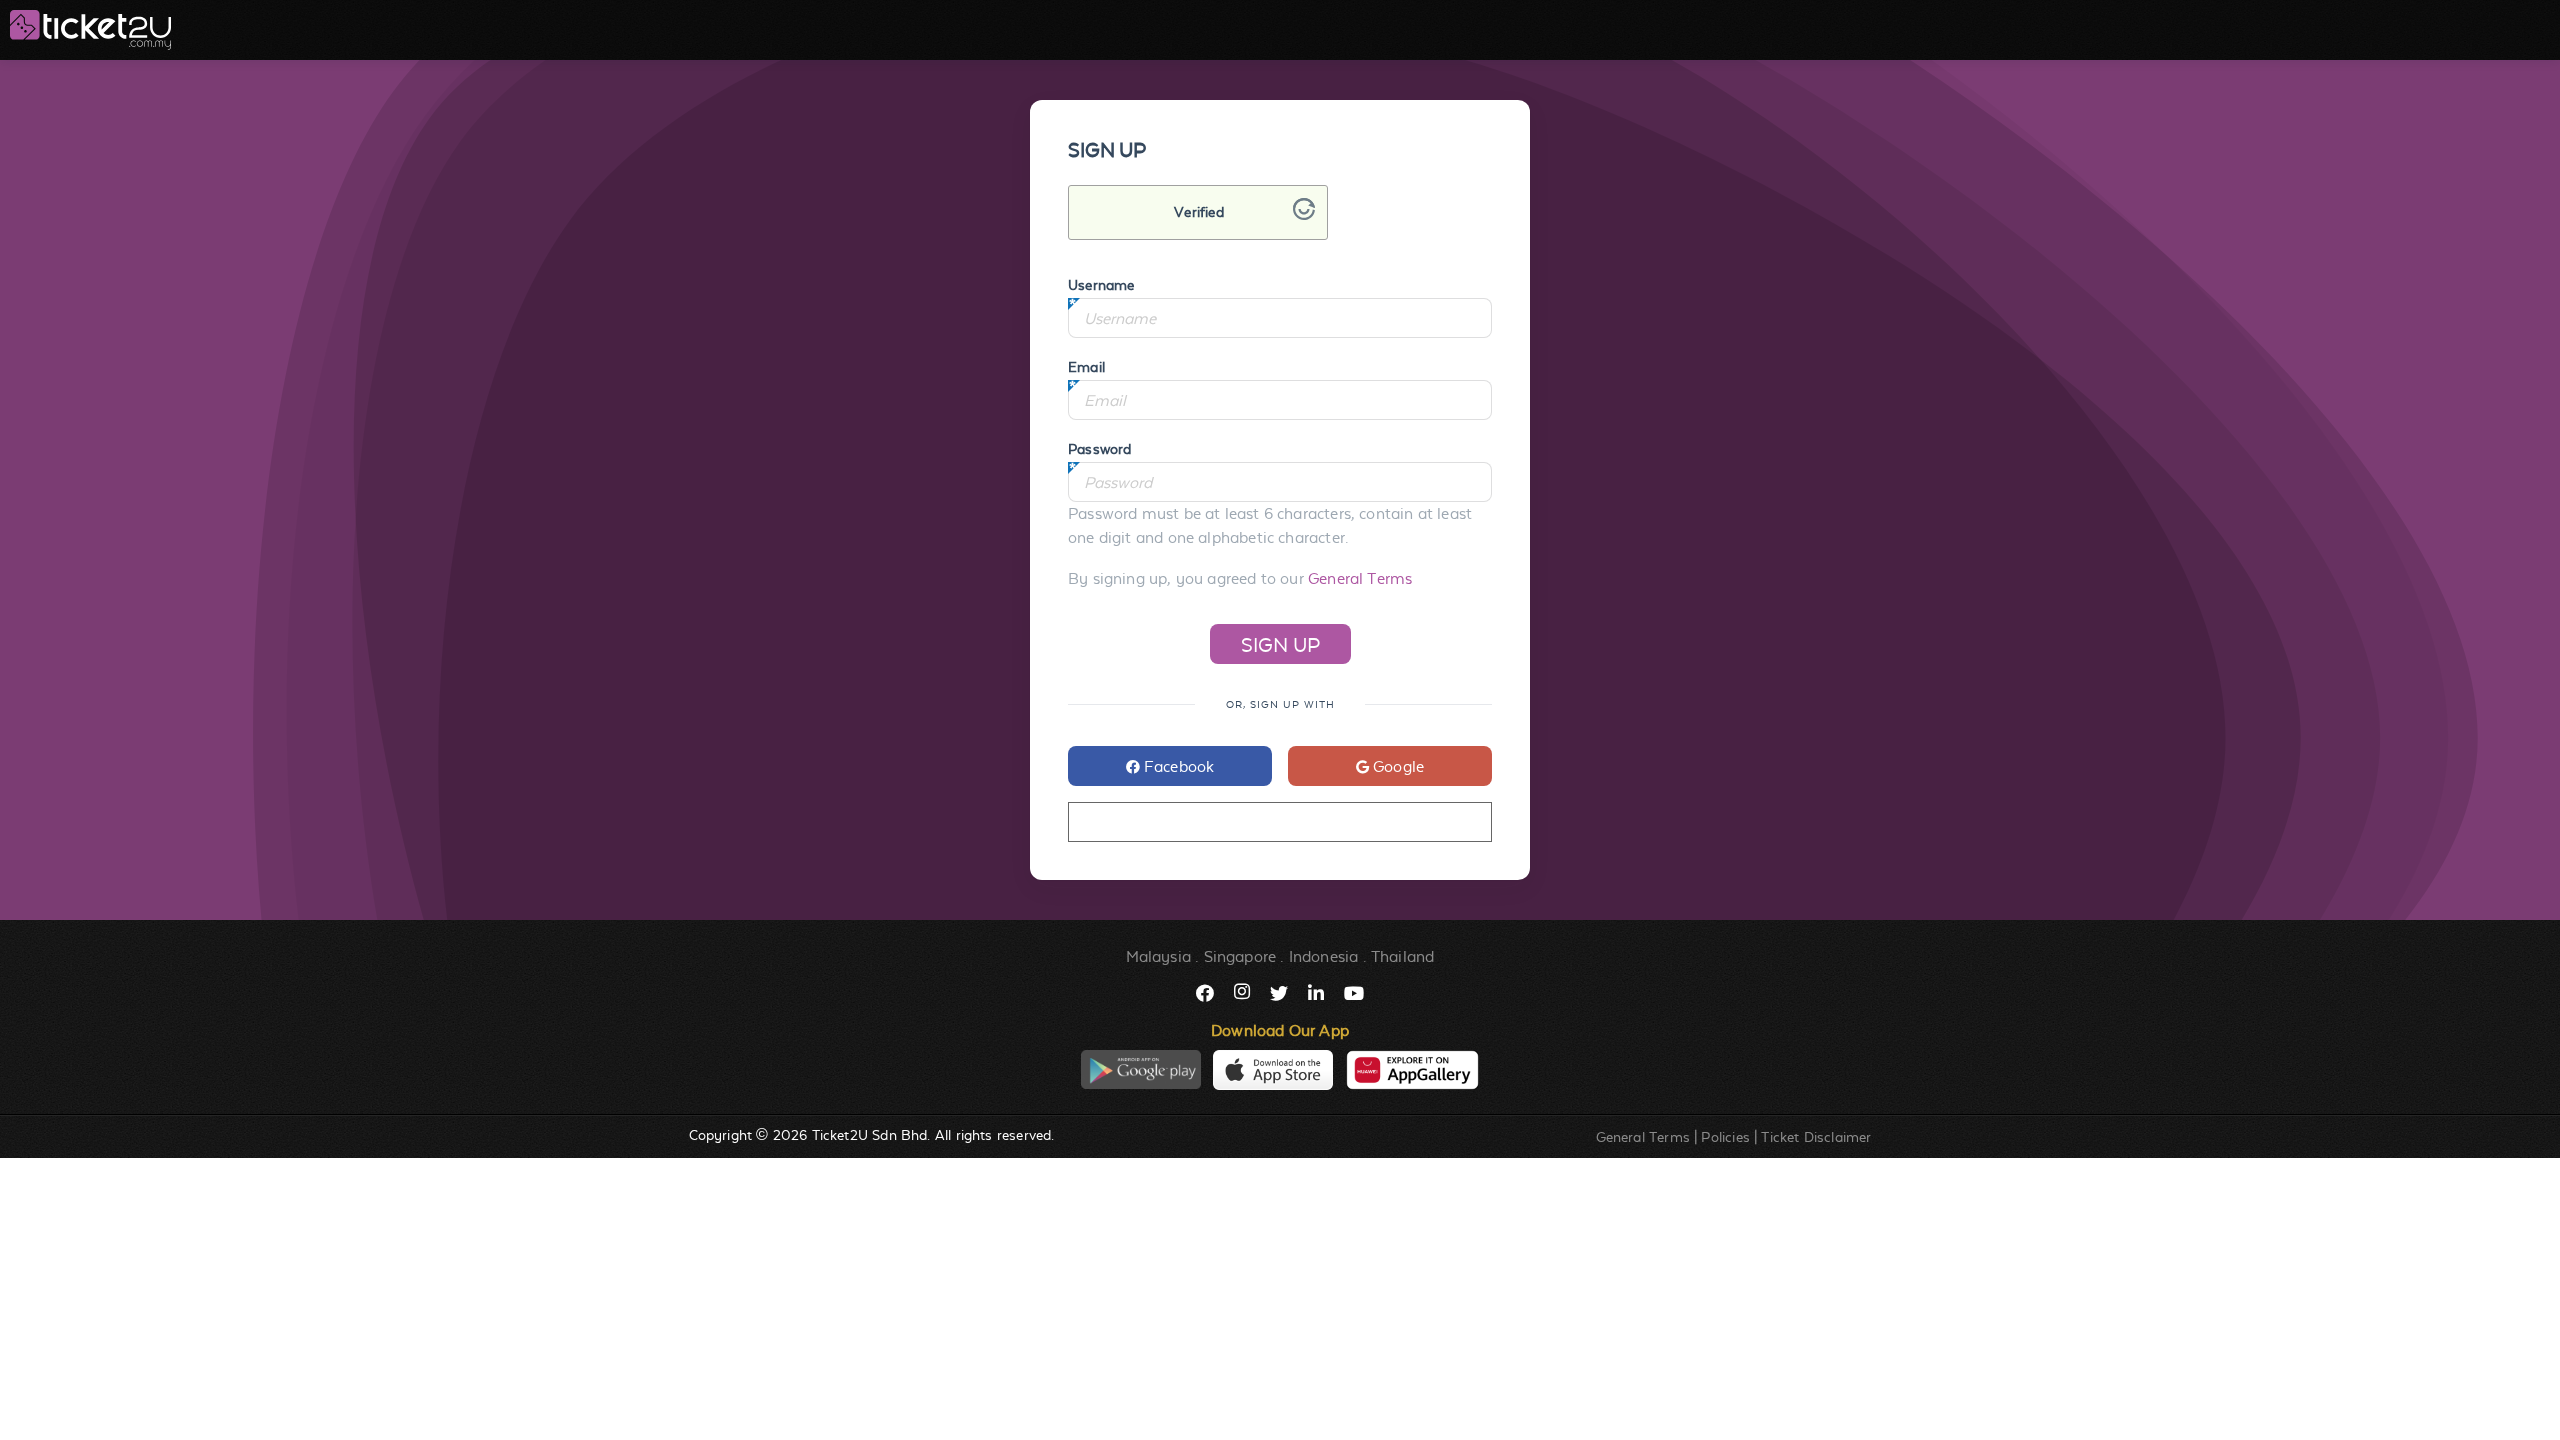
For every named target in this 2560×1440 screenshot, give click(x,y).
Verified (1198, 212)
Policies (1725, 1137)
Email (1086, 367)
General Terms (1360, 578)
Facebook (1177, 766)
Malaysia (1158, 956)
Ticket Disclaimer (1816, 1137)
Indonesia (1324, 956)
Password (1099, 449)
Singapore (1240, 956)
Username (1101, 285)
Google (1396, 766)
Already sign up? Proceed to (1279, 822)
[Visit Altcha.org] (1304, 214)
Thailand (1402, 956)
